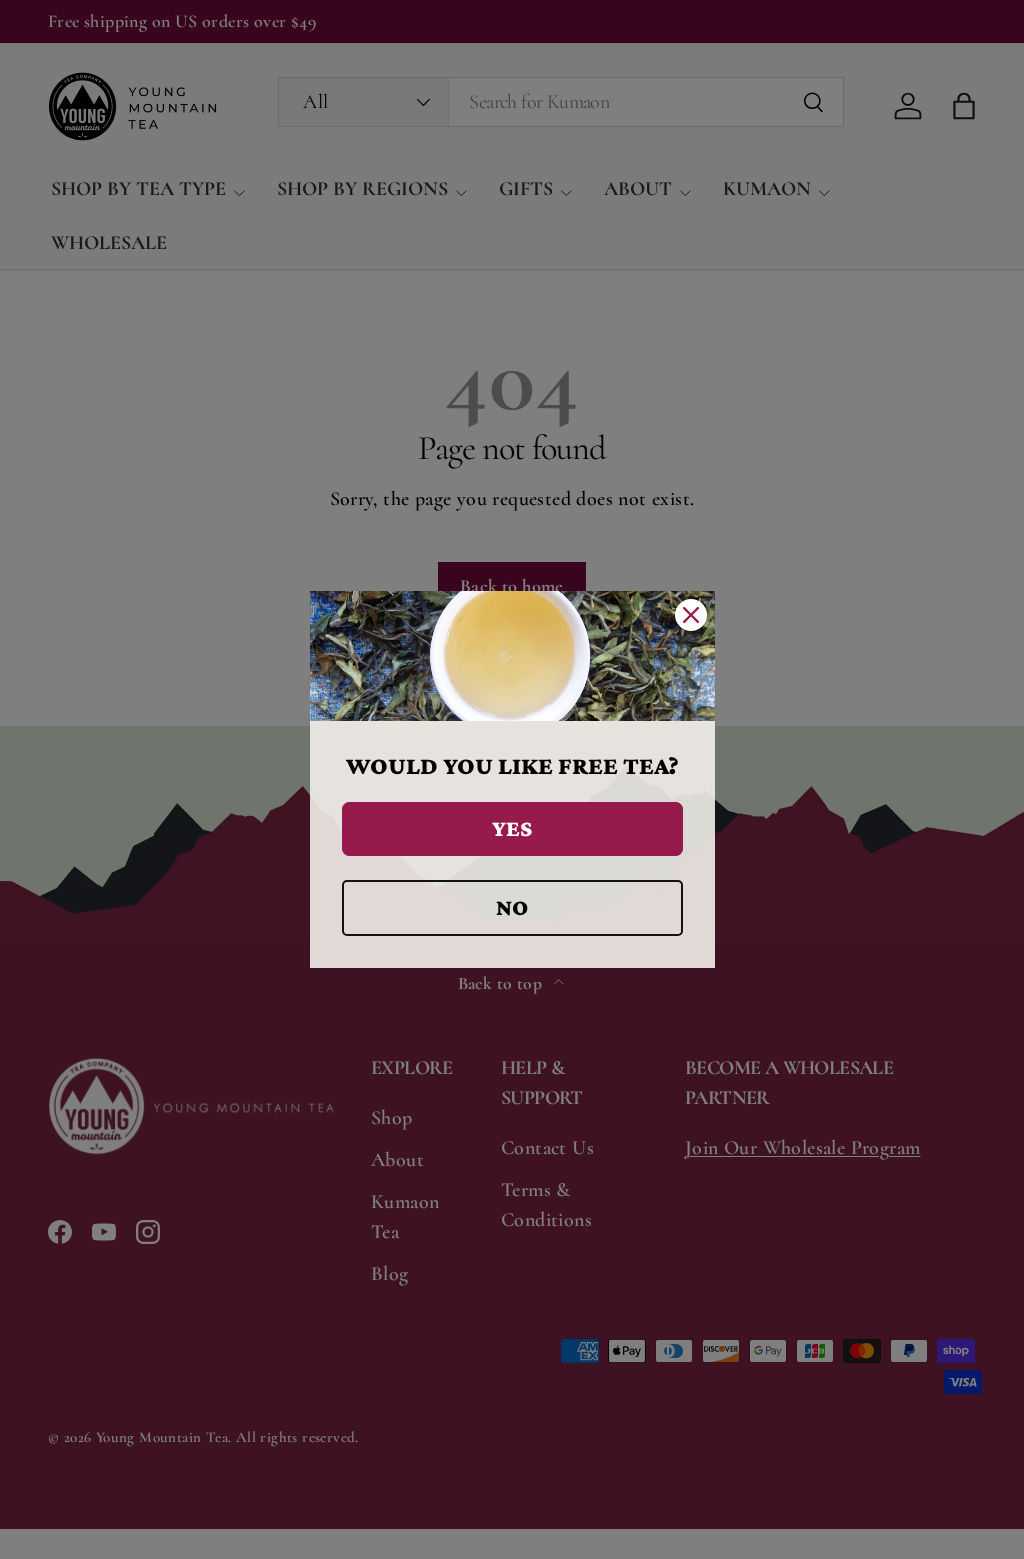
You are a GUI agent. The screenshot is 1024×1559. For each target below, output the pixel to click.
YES (512, 828)
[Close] (691, 615)
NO (512, 907)
